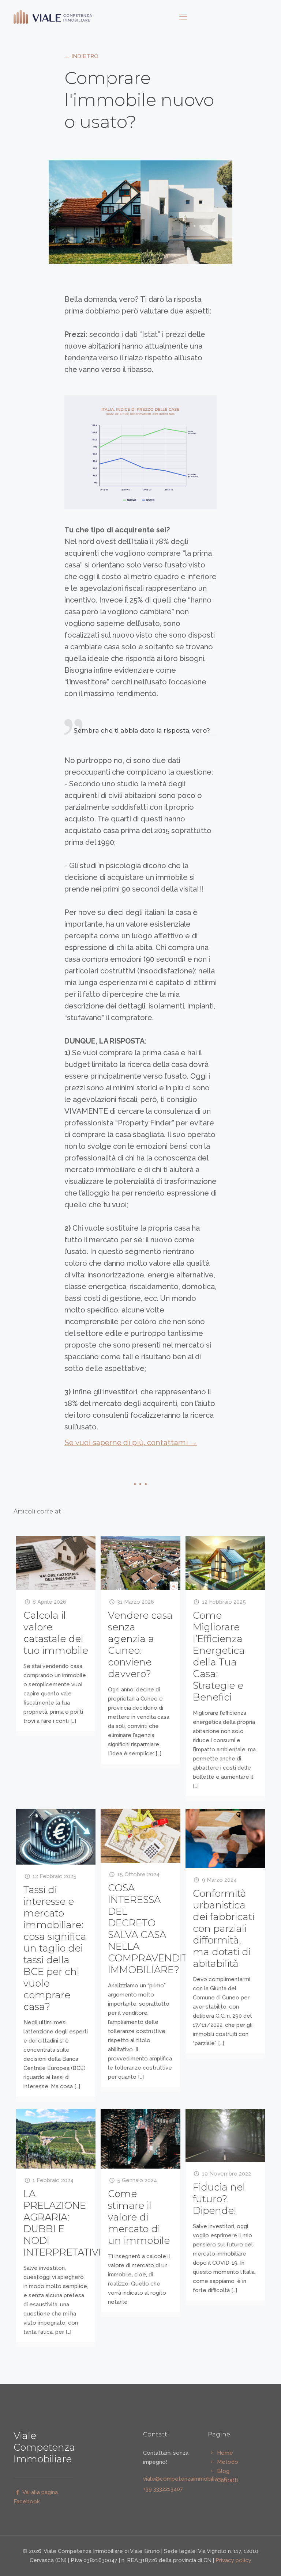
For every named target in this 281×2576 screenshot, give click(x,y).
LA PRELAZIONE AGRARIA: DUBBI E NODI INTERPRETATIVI (62, 2223)
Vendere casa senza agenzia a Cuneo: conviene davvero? (140, 1645)
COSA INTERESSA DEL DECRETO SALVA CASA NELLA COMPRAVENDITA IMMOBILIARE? (151, 1929)
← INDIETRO (81, 56)
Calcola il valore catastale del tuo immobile (56, 1633)
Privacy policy (233, 2560)
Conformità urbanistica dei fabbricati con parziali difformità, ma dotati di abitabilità (224, 1929)
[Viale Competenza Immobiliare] (53, 16)
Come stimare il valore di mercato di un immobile (139, 2217)
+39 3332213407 (163, 2489)
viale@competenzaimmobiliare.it (185, 2479)
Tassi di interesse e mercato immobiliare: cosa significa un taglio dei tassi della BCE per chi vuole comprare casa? (55, 1948)
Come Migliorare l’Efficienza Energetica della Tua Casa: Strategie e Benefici (219, 1656)
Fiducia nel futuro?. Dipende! (219, 2199)
